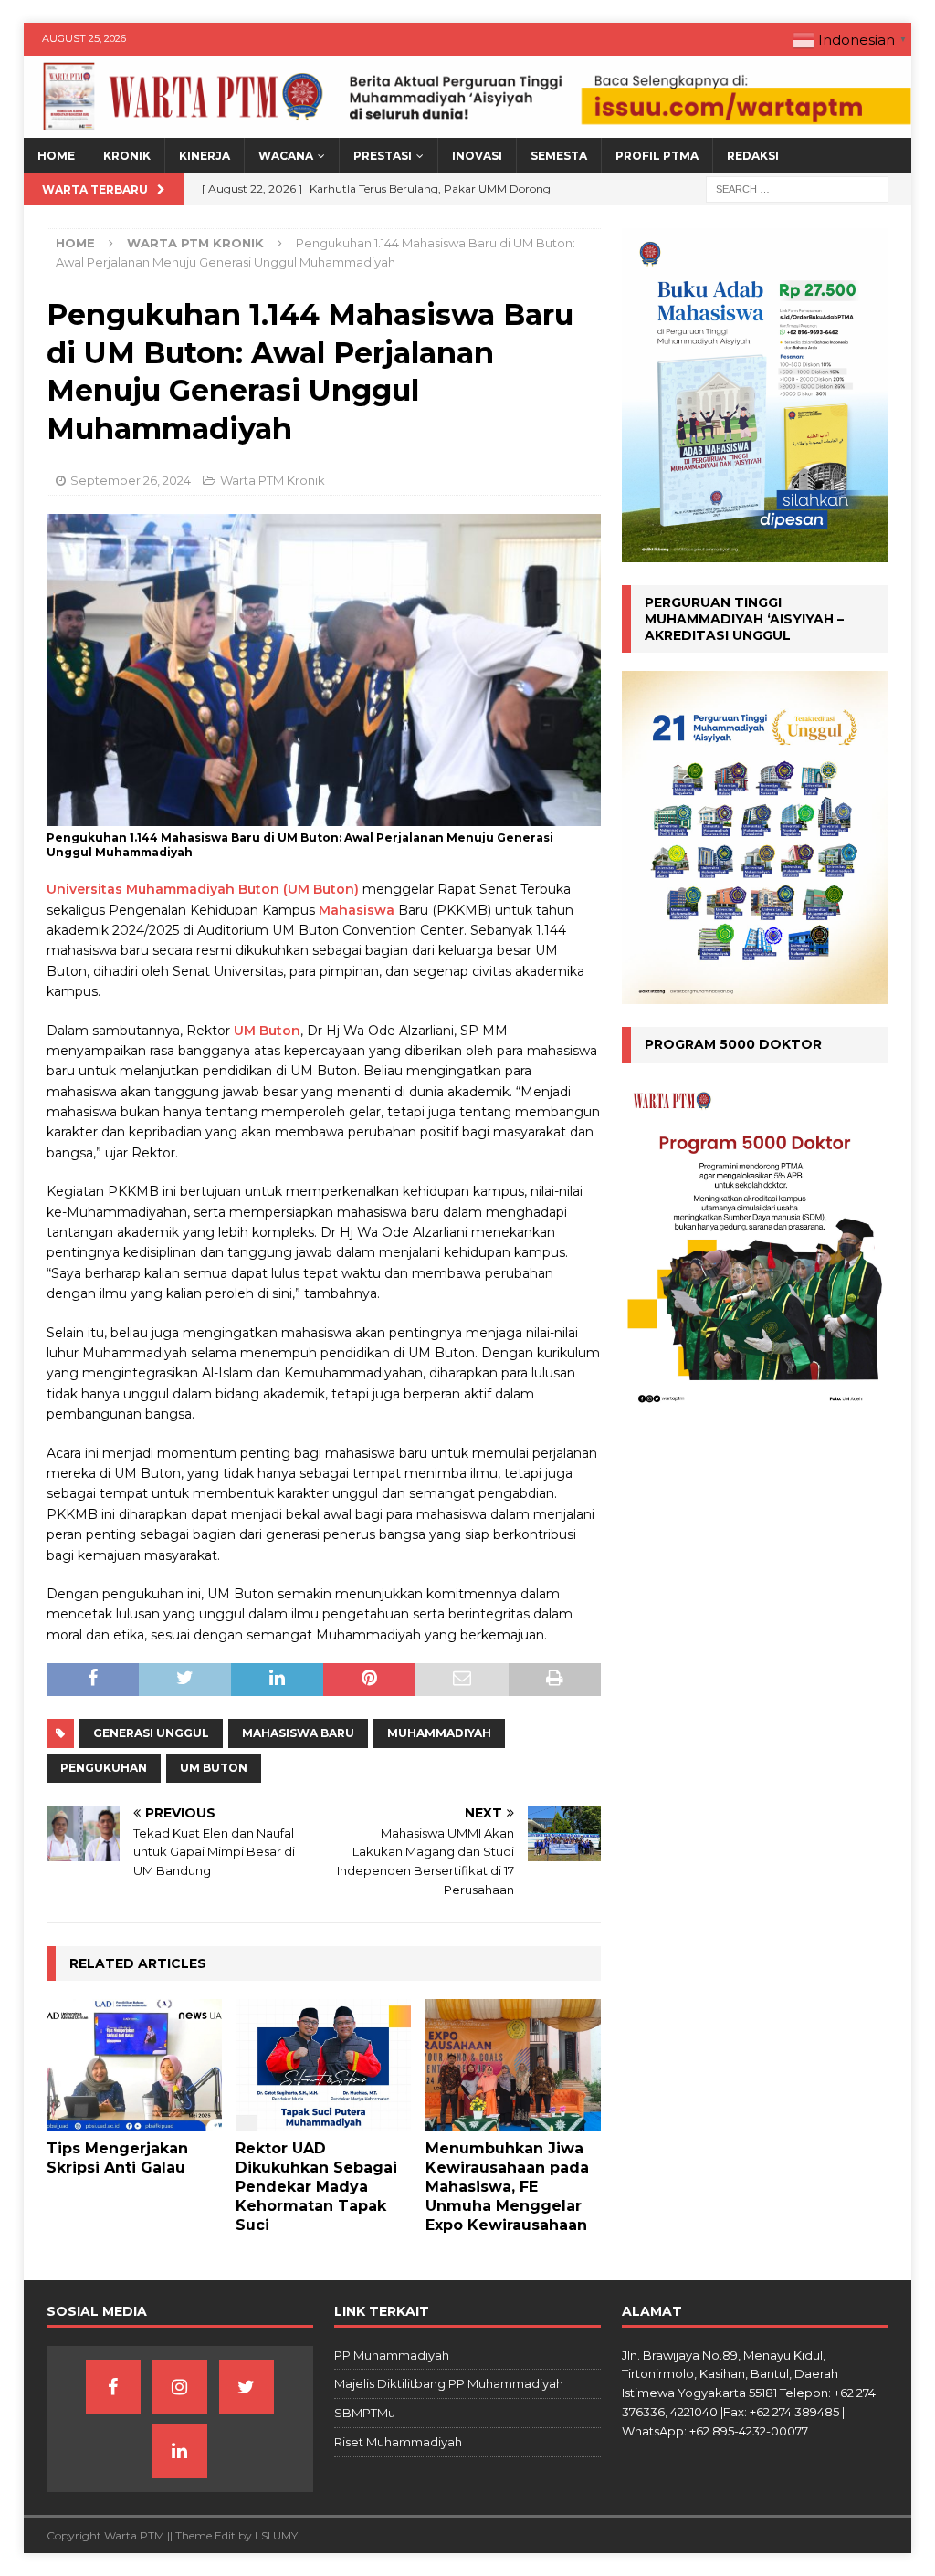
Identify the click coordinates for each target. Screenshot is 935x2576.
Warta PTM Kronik (273, 480)
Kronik (127, 156)
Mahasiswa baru (298, 1733)
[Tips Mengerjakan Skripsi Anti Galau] (134, 2065)
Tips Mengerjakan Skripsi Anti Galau (117, 2158)
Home (56, 156)
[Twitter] (247, 2387)
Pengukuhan (104, 1768)
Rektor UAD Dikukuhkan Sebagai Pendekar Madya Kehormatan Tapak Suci (316, 2186)
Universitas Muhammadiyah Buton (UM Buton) (203, 889)
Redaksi (753, 156)
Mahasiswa (357, 910)
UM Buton (267, 1031)
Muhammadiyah (439, 1733)
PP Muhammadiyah (392, 2355)
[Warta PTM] (468, 128)
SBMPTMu (365, 2413)
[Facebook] (113, 2387)
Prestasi (383, 156)
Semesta (559, 156)
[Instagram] (180, 2387)
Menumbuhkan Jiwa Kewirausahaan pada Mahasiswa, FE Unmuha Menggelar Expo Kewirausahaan (507, 2186)
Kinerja (205, 156)
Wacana (286, 156)
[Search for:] (797, 189)
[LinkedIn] (180, 2451)
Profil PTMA (657, 156)
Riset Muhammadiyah (398, 2442)
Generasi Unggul (151, 1733)
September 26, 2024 (131, 480)
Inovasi (477, 156)
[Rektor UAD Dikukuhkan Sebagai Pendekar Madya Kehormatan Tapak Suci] (323, 2065)
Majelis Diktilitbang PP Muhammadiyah (449, 2383)
